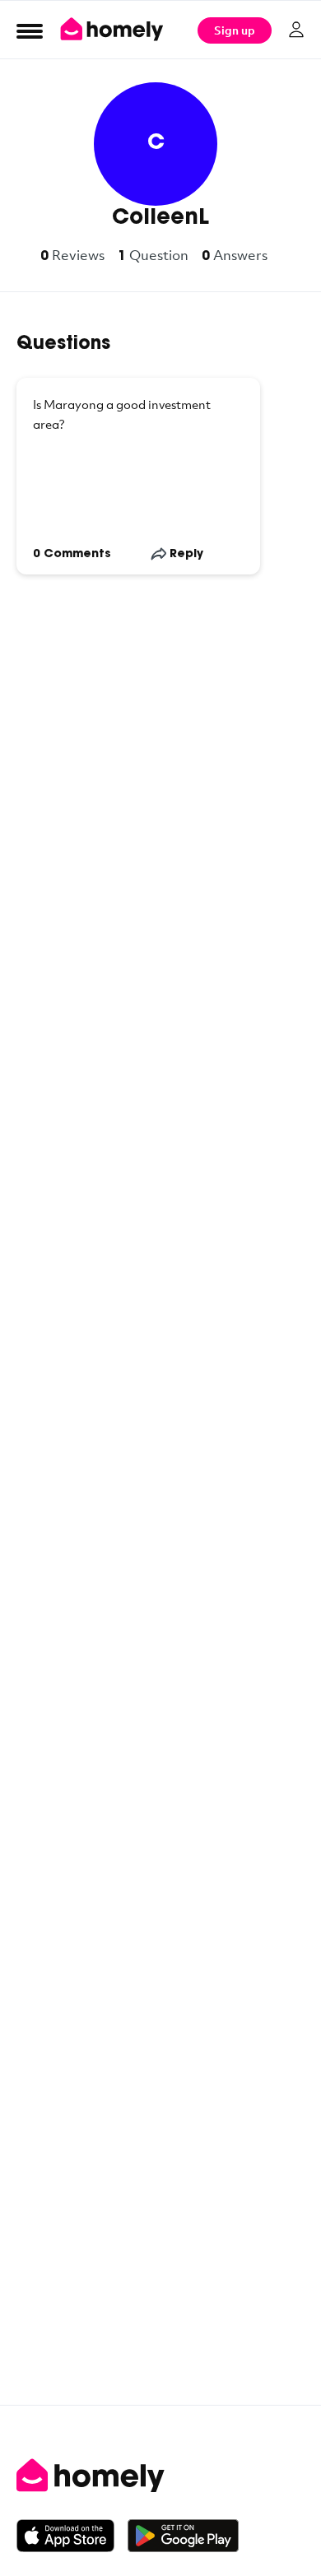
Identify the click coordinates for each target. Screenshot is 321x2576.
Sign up (235, 30)
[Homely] (160, 2476)
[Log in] (296, 30)
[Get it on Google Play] (183, 2536)
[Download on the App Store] (72, 2536)
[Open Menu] (30, 30)
